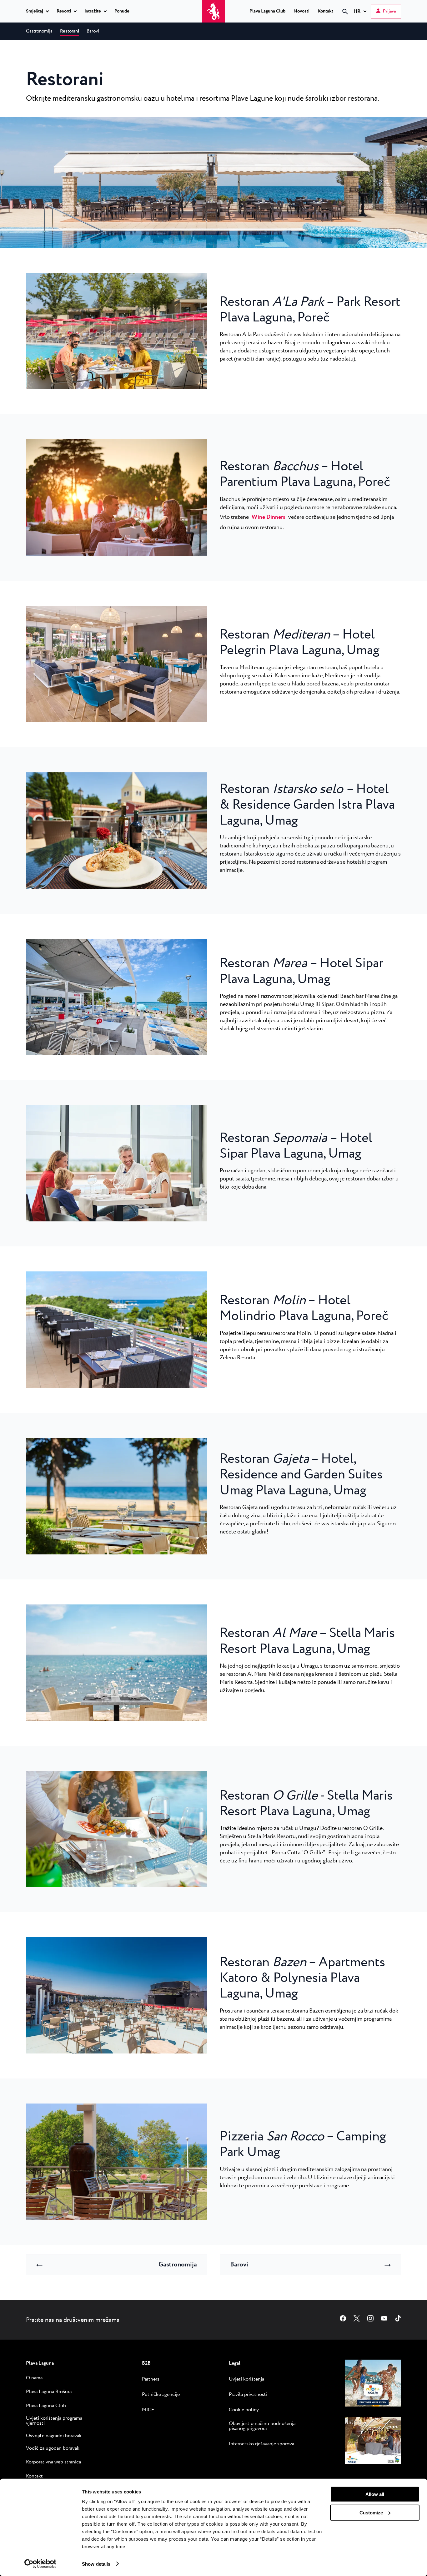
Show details (96, 2564)
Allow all (375, 2494)
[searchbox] (292, 23)
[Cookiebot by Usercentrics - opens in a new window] (40, 2564)
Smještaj (35, 12)
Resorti (64, 12)
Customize (371, 2512)
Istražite (93, 12)
